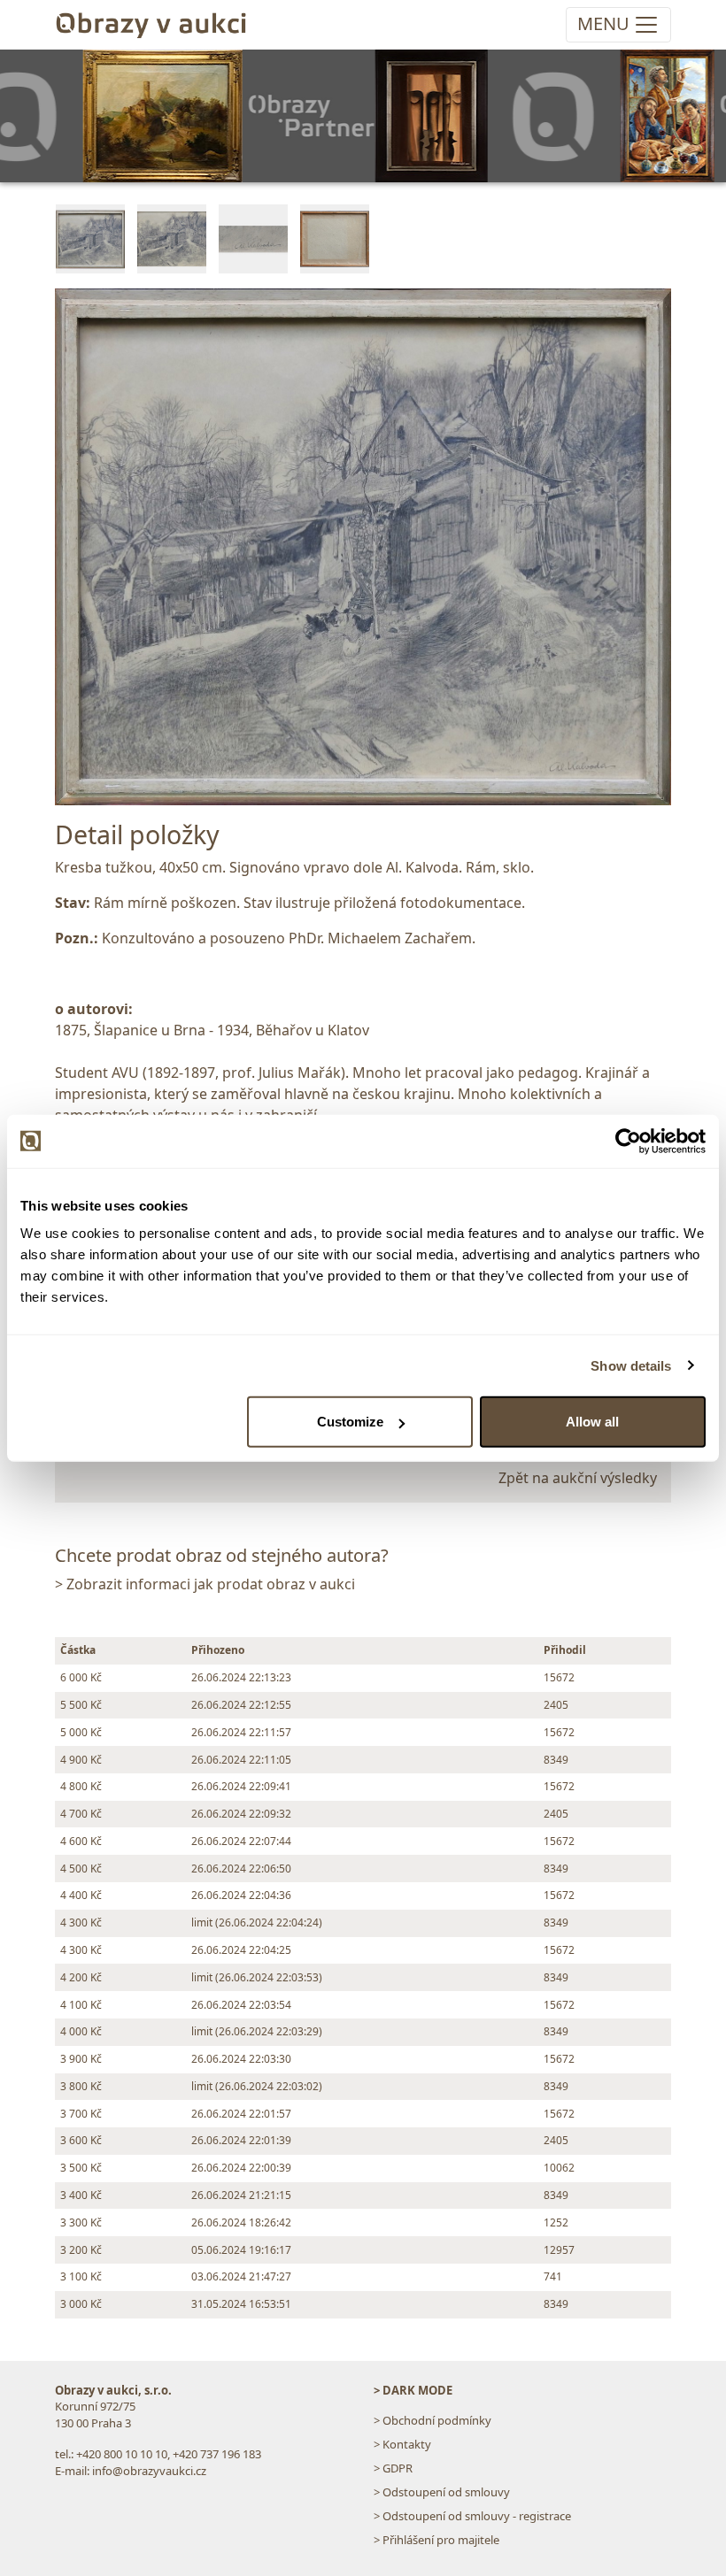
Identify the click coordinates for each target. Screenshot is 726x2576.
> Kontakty (402, 2444)
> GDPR (393, 2468)
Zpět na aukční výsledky (578, 1478)
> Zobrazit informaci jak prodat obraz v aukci (205, 1584)
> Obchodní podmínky (433, 2420)
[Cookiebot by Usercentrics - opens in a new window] (628, 1141)
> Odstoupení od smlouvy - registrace (472, 2516)
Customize (350, 1422)
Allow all (592, 1422)
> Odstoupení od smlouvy (442, 2492)
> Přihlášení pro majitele (436, 2540)
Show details (631, 1365)
